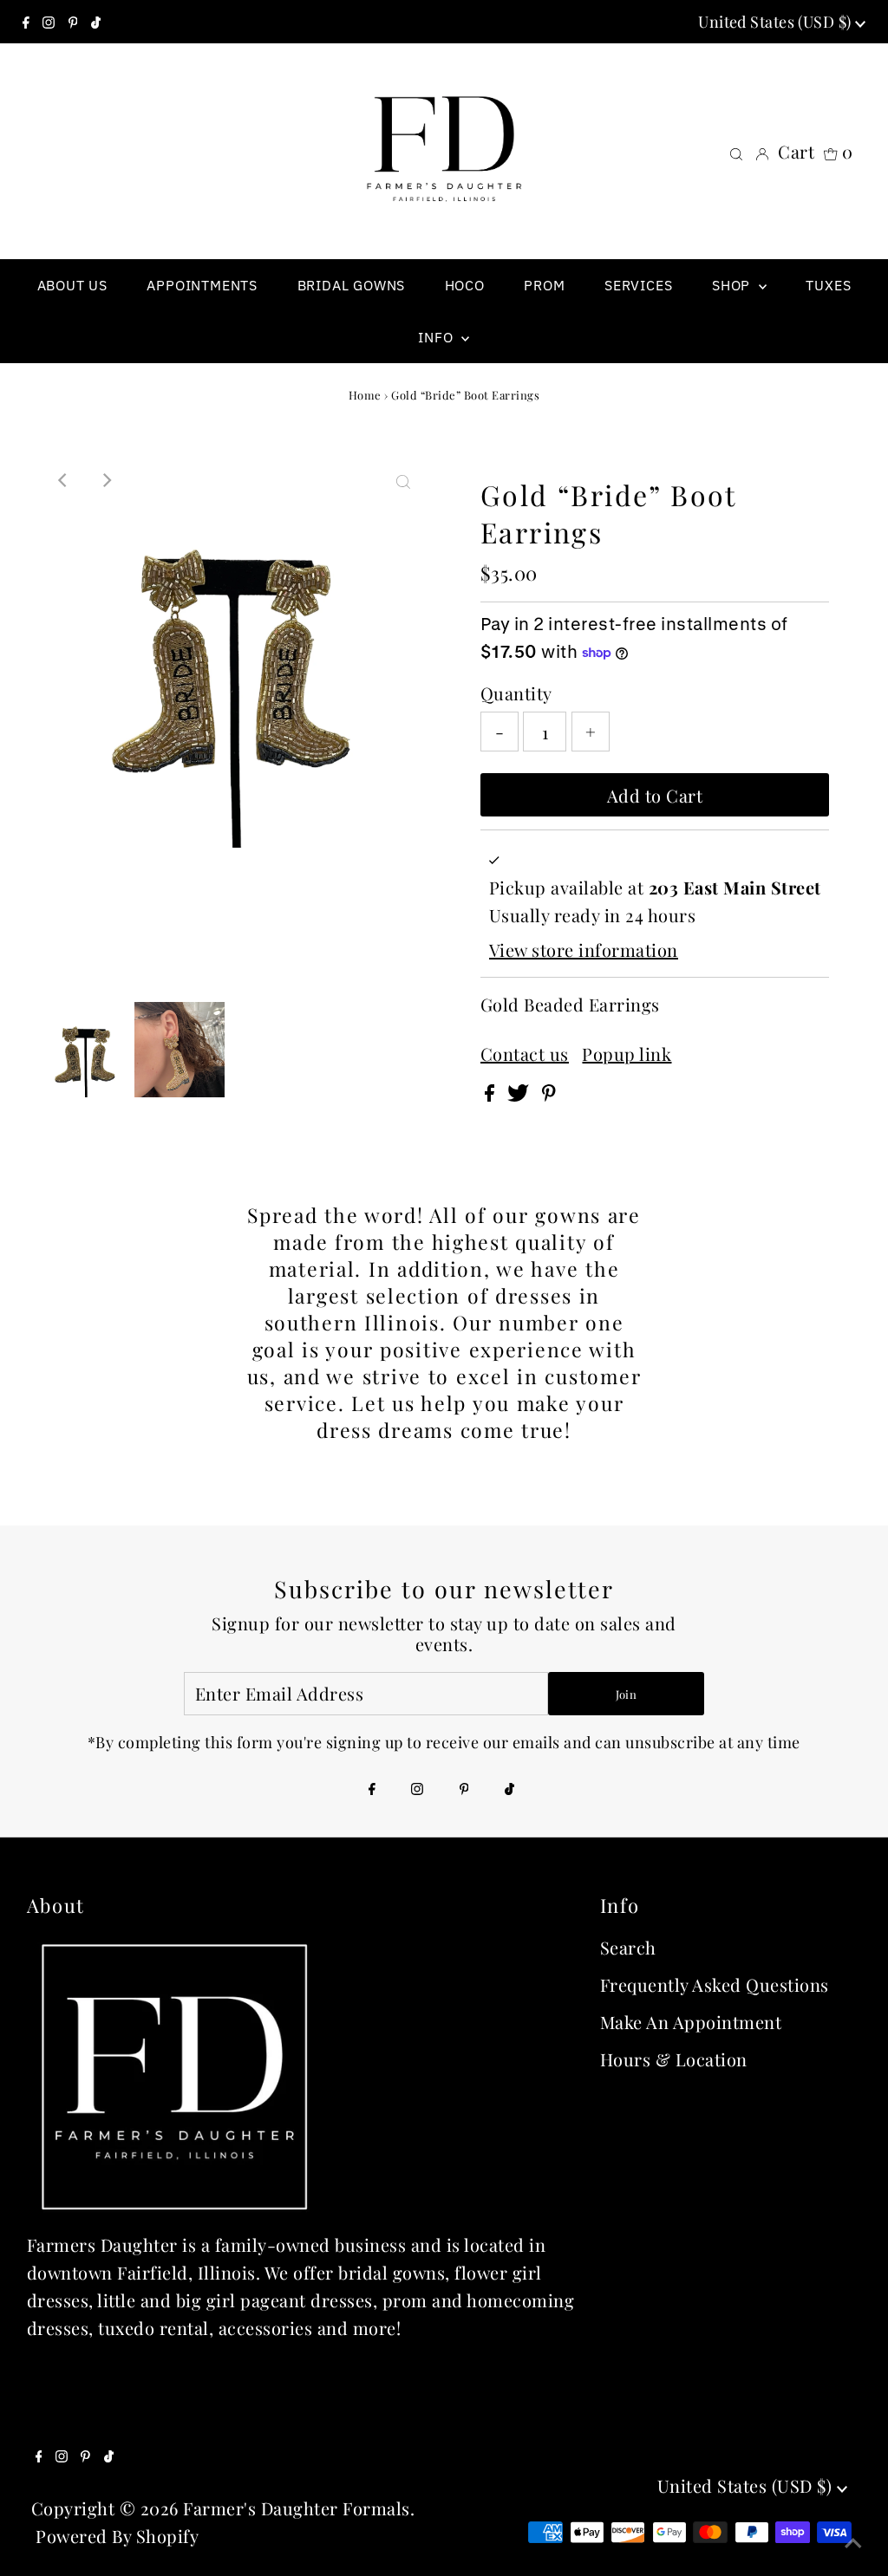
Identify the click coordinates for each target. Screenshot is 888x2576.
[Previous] (63, 480)
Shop (733, 285)
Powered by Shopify (117, 2536)
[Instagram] (49, 22)
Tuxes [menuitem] (828, 285)
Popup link (627, 1054)
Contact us (525, 1054)
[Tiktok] (96, 22)
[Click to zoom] (403, 480)
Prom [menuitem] (544, 285)
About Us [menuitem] (72, 285)
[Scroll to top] (853, 2541)
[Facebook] (26, 22)
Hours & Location (674, 2059)
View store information (584, 950)
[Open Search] (736, 152)
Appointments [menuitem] (202, 285)
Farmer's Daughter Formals (297, 2508)
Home (365, 395)
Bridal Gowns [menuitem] (352, 285)
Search (628, 1947)
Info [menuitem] (437, 337)
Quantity (516, 693)
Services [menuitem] (638, 285)
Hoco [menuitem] (465, 285)
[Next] (106, 480)
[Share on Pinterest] (549, 1094)
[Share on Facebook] (492, 1094)
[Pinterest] (73, 22)
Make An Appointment (691, 2022)
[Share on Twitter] (520, 1094)
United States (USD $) (777, 22)
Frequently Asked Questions (715, 1984)
